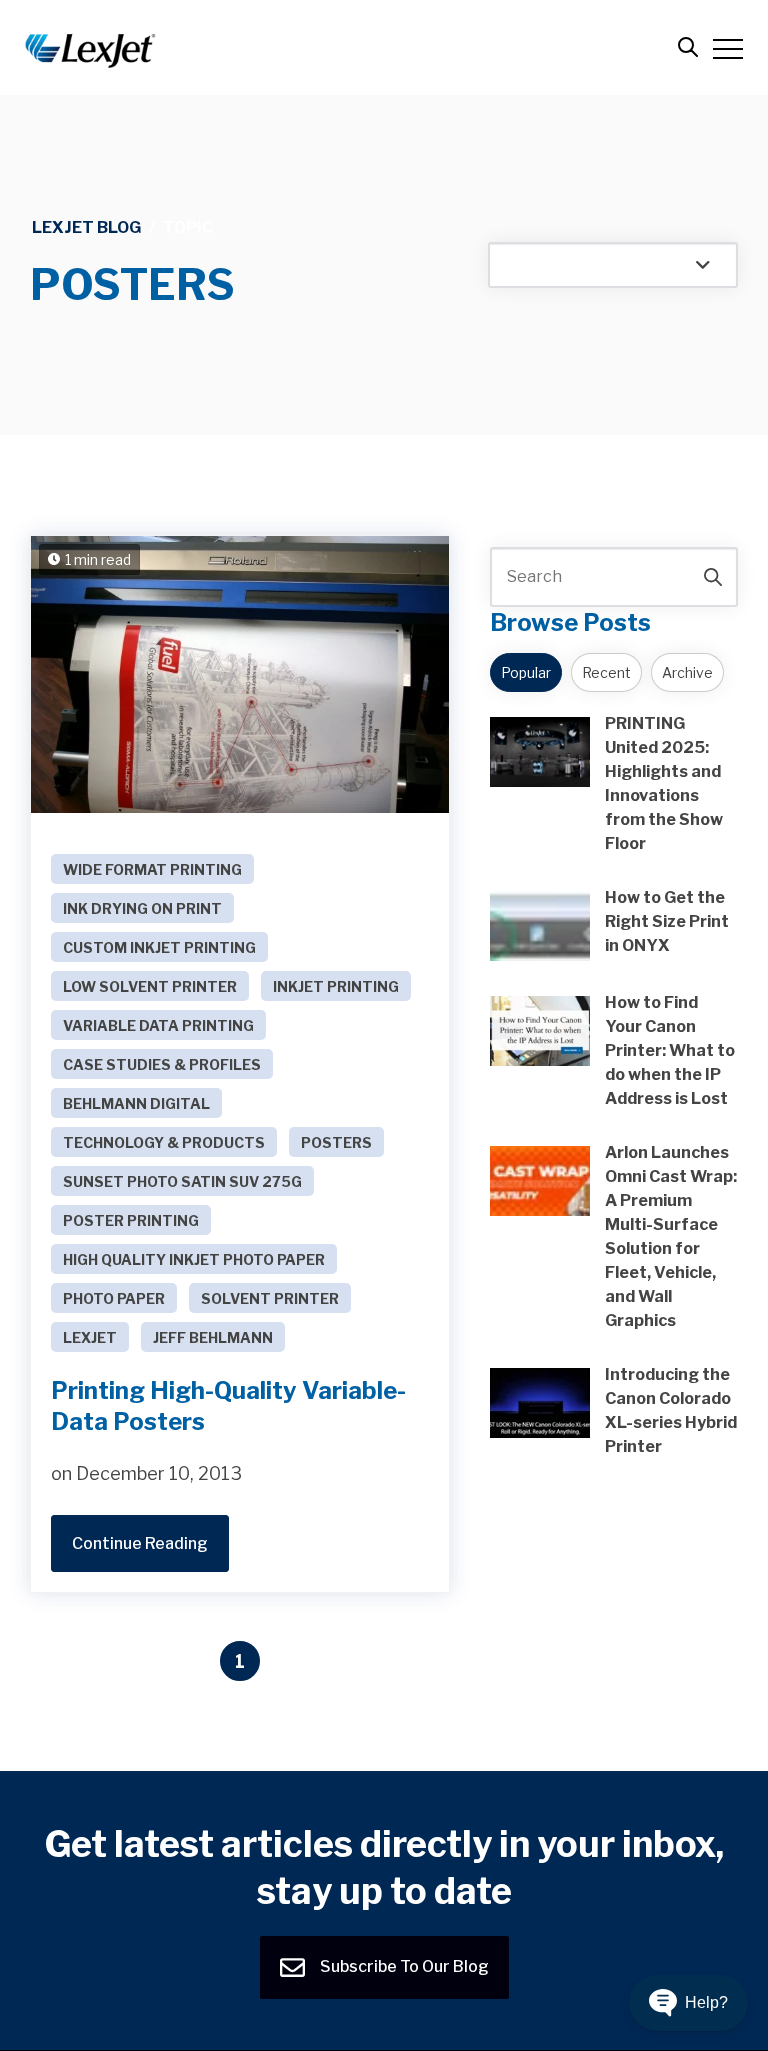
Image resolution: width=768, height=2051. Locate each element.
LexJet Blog (86, 227)
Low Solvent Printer (150, 986)
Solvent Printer (270, 1298)
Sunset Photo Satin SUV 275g (182, 1181)
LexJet (90, 1337)
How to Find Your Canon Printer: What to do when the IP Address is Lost (670, 1050)
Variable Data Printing (158, 1025)
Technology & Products (164, 1142)
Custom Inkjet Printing (159, 947)
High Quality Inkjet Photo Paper (194, 1259)
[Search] (713, 577)
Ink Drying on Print (142, 908)
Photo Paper (114, 1298)
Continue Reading (140, 1543)
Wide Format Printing (152, 869)
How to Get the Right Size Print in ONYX (667, 921)
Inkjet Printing (336, 986)
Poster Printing (131, 1220)
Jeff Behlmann (213, 1337)
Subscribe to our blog (403, 1966)
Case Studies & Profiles (162, 1064)
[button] (688, 2003)
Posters (336, 1142)
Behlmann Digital (136, 1103)
